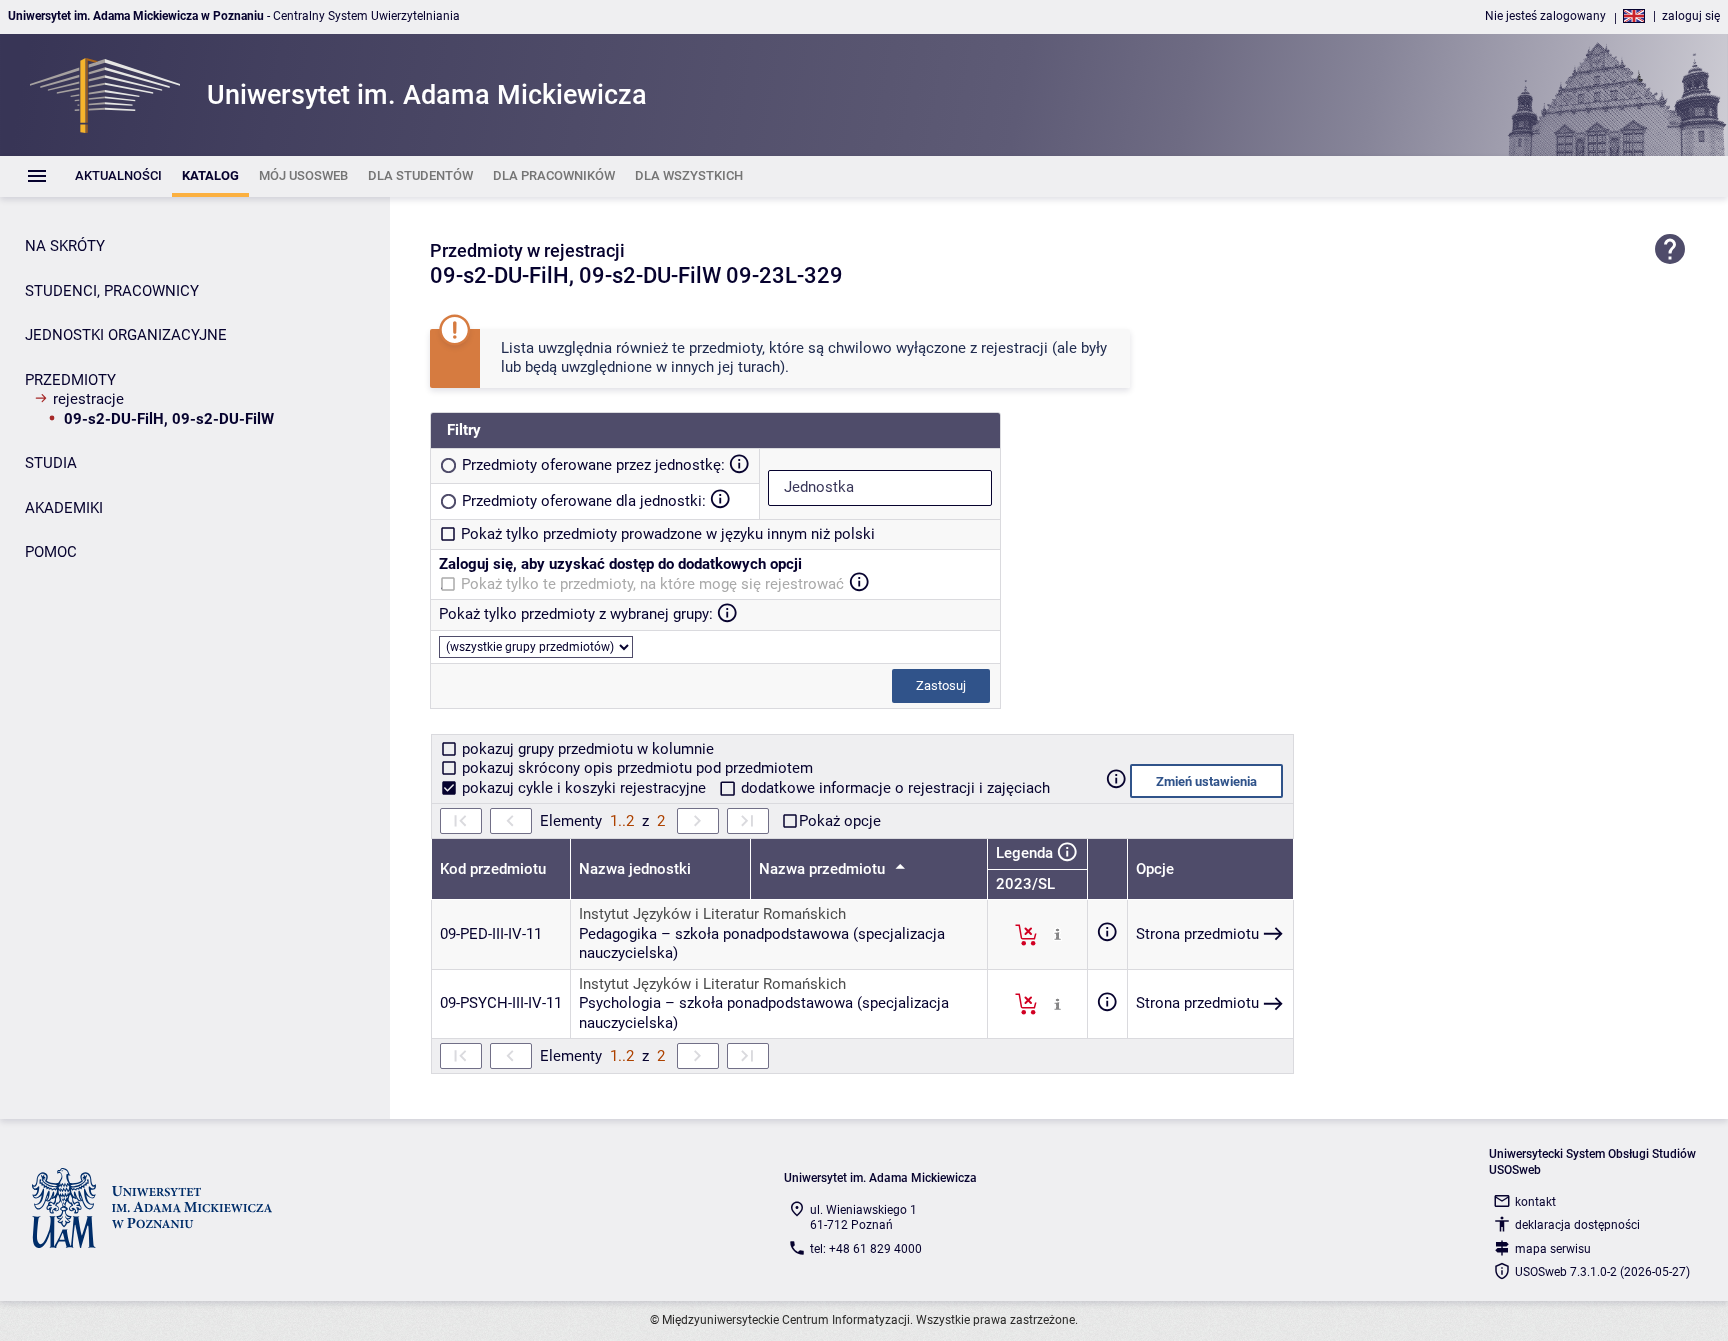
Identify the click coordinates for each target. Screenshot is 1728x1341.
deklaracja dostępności (1577, 1225)
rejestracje (88, 399)
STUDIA (51, 463)
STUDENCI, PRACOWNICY (112, 291)
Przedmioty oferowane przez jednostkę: (593, 465)
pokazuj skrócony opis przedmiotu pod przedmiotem (635, 768)
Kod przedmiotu (493, 869)
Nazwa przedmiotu (824, 869)
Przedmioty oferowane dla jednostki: (584, 501)
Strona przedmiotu (1197, 934)
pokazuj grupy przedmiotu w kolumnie (586, 749)
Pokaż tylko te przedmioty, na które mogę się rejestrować (652, 584)
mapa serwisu (1553, 1249)
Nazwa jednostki (635, 869)
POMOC (51, 552)
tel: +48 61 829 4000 (866, 1249)
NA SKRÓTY (65, 246)
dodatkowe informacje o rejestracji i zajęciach (893, 788)
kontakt (1535, 1202)
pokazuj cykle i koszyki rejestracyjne (584, 788)
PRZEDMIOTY (70, 380)
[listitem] (118, 176)
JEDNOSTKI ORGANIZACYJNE (126, 335)
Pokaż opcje (840, 821)
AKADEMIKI (64, 508)
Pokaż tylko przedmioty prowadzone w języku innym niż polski (668, 534)
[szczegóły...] (1057, 934)
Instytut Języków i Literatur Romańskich (712, 914)
